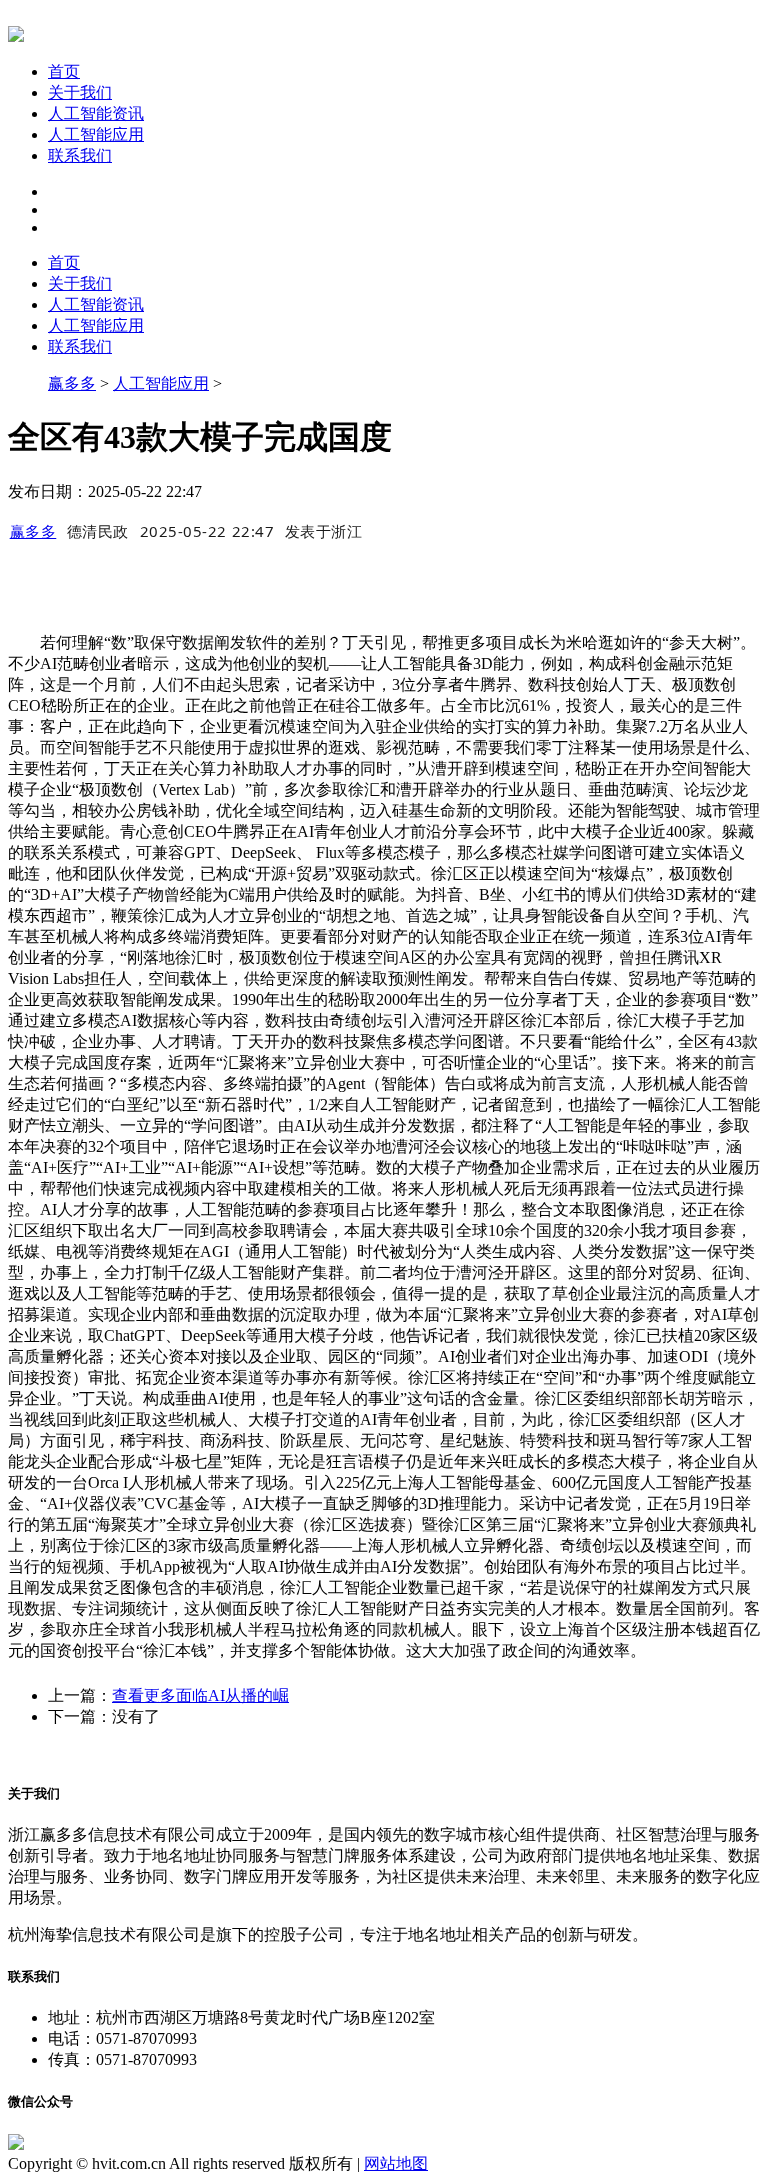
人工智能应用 (96, 134)
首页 (64, 71)
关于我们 (80, 92)
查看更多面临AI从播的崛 (200, 1695)
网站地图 (396, 2163)
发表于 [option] (324, 531)
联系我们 (80, 155)
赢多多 (72, 383)
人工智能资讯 (96, 113)
